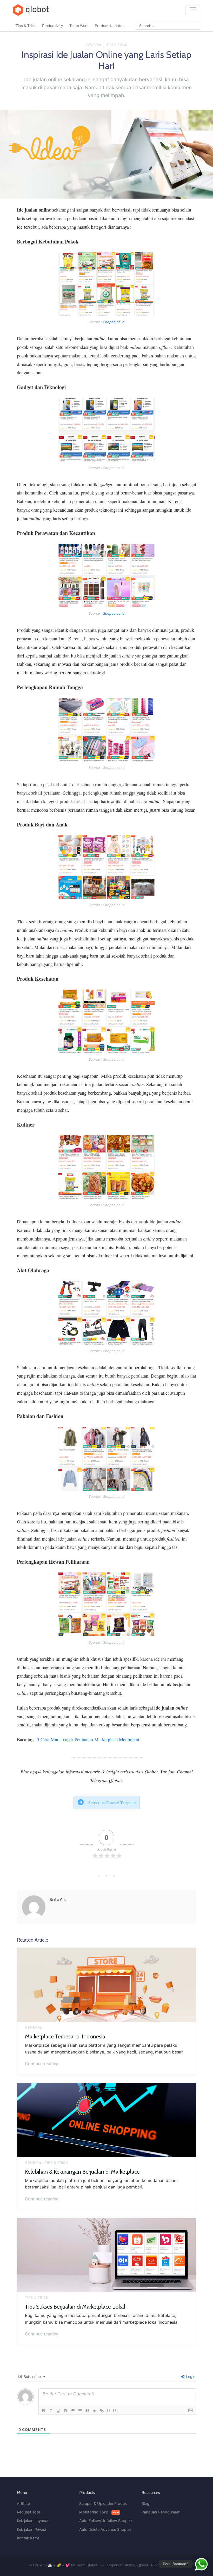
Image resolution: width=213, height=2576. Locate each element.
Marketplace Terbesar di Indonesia (65, 2036)
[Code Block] (95, 2411)
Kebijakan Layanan (33, 2521)
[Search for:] (168, 26)
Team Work (79, 26)
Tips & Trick (26, 26)
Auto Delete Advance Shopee (105, 2530)
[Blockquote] (87, 2411)
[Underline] (58, 2411)
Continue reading (42, 2063)
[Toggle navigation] (193, 10)
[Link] (102, 2411)
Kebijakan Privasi (31, 2530)
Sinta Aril (58, 1899)
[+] (116, 2410)
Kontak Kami (28, 2538)
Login (190, 2377)
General (94, 45)
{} (109, 2410)
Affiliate (23, 2504)
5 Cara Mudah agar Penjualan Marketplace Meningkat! (89, 1739)
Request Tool (28, 2512)
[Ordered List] (73, 2411)
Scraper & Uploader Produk (103, 2504)
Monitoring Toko (99, 2512)
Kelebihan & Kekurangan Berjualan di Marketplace (82, 2172)
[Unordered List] (80, 2411)
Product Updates (110, 26)
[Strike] (65, 2411)
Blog (145, 2504)
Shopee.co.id (114, 322)
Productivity (53, 26)
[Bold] (44, 2411)
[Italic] (51, 2411)
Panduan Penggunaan (161, 2512)
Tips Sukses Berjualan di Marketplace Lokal (75, 2307)
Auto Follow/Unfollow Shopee (105, 2521)
